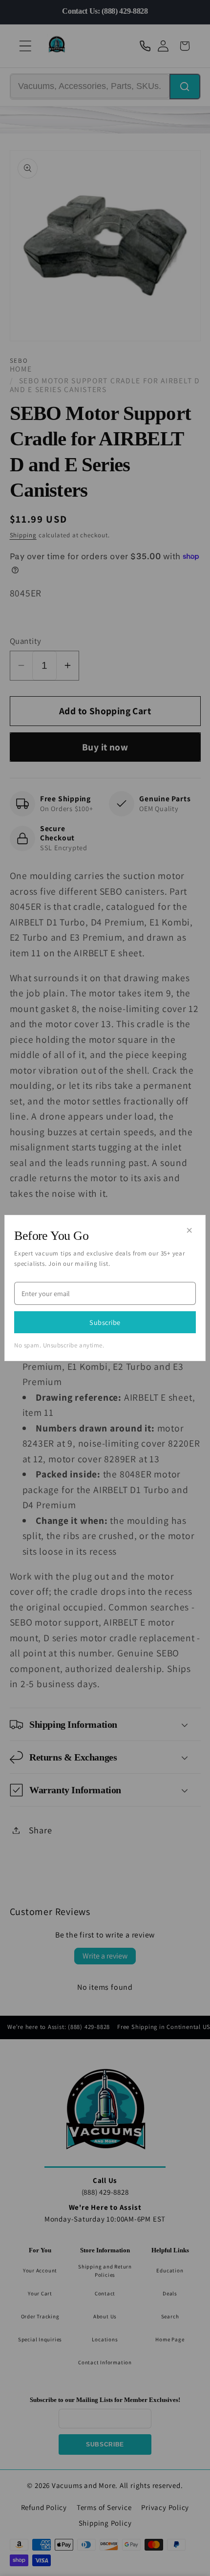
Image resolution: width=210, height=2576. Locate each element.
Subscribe (105, 1322)
